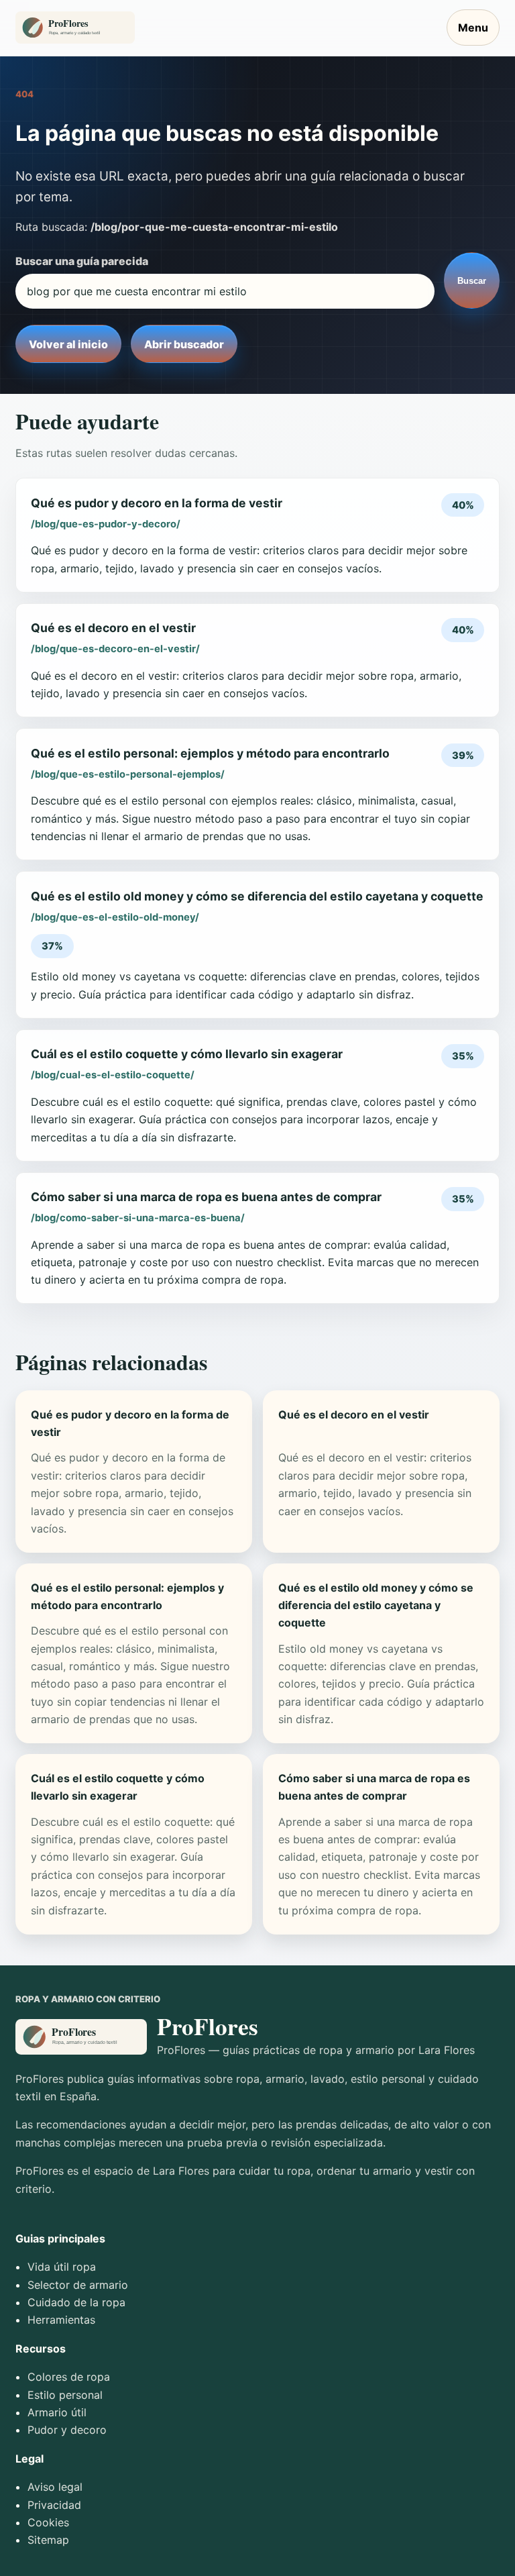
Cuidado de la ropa (76, 2302)
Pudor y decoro (67, 2430)
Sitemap (48, 2540)
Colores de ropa (69, 2377)
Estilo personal (65, 2395)
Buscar (472, 281)
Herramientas (61, 2320)
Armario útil (57, 2412)
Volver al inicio (68, 344)
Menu (473, 28)
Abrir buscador (184, 344)
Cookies (48, 2522)
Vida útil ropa (62, 2267)
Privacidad (54, 2505)
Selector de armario (78, 2285)
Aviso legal (55, 2487)
